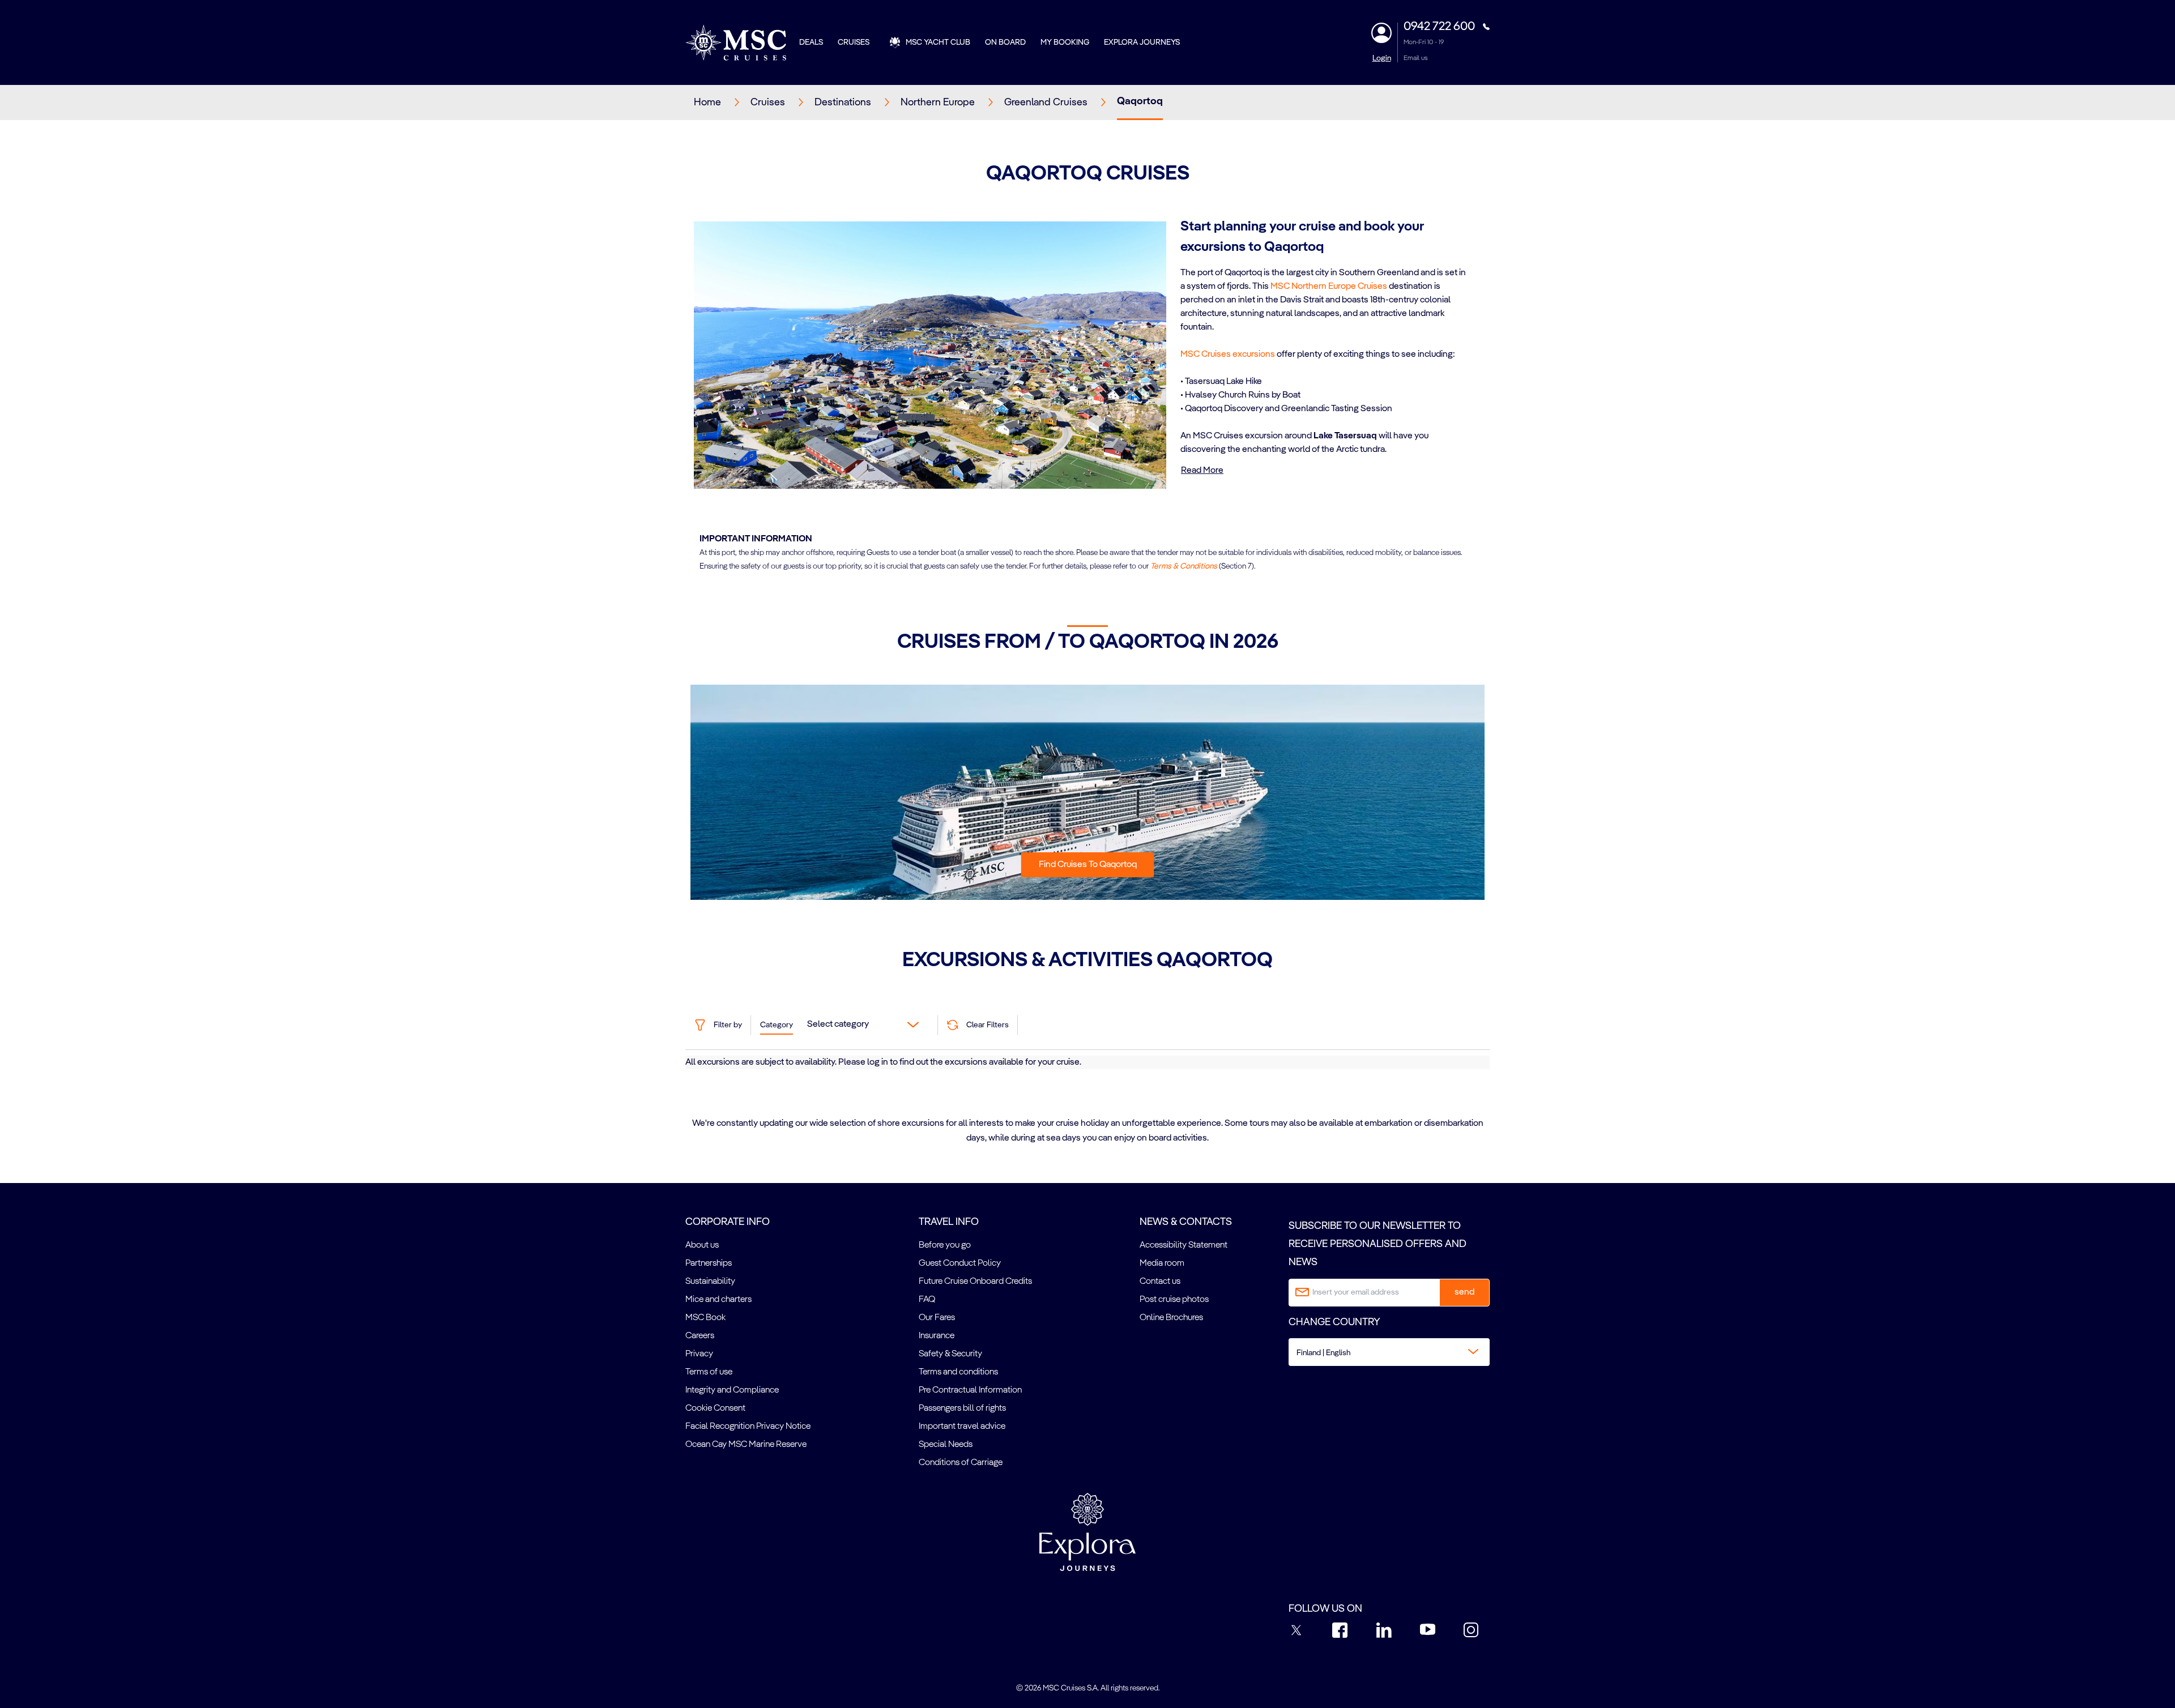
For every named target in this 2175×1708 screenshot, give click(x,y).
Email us (1416, 58)
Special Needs (946, 1445)
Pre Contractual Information (970, 1390)
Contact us (1160, 1282)
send (1464, 1292)
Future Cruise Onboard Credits (975, 1282)
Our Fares (937, 1318)
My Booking (1065, 42)
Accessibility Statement (1184, 1245)
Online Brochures (1171, 1318)
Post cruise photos (1174, 1300)
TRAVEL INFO (949, 1222)
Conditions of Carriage (961, 1463)
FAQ (927, 1300)
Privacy (699, 1354)
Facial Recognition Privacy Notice (748, 1427)
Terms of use (709, 1372)
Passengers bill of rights (962, 1408)
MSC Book (705, 1318)
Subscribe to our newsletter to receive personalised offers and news (1377, 1244)
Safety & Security (950, 1354)
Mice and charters (718, 1300)
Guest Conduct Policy (960, 1263)
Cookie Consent (715, 1408)
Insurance (937, 1336)
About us (702, 1245)
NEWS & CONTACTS (1186, 1222)
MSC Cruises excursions (1228, 355)
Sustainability (710, 1282)
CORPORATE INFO (728, 1222)
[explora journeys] (1087, 1532)
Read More (1202, 471)
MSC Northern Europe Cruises (1329, 287)
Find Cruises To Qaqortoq (1088, 865)
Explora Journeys (1142, 42)
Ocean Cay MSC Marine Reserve (746, 1445)
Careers (700, 1336)
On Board (1005, 42)
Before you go (945, 1245)
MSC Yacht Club (938, 42)
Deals (811, 42)
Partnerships (709, 1263)
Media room (1162, 1263)
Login (1382, 58)
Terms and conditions (958, 1372)
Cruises (854, 42)
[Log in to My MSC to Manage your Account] (1381, 33)
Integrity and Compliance (732, 1390)
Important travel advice (962, 1427)
